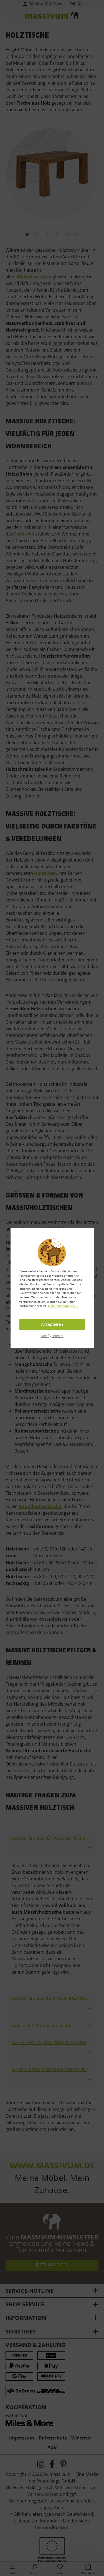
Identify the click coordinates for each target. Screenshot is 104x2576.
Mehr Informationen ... (63, 1306)
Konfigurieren (52, 1336)
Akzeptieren (52, 1325)
